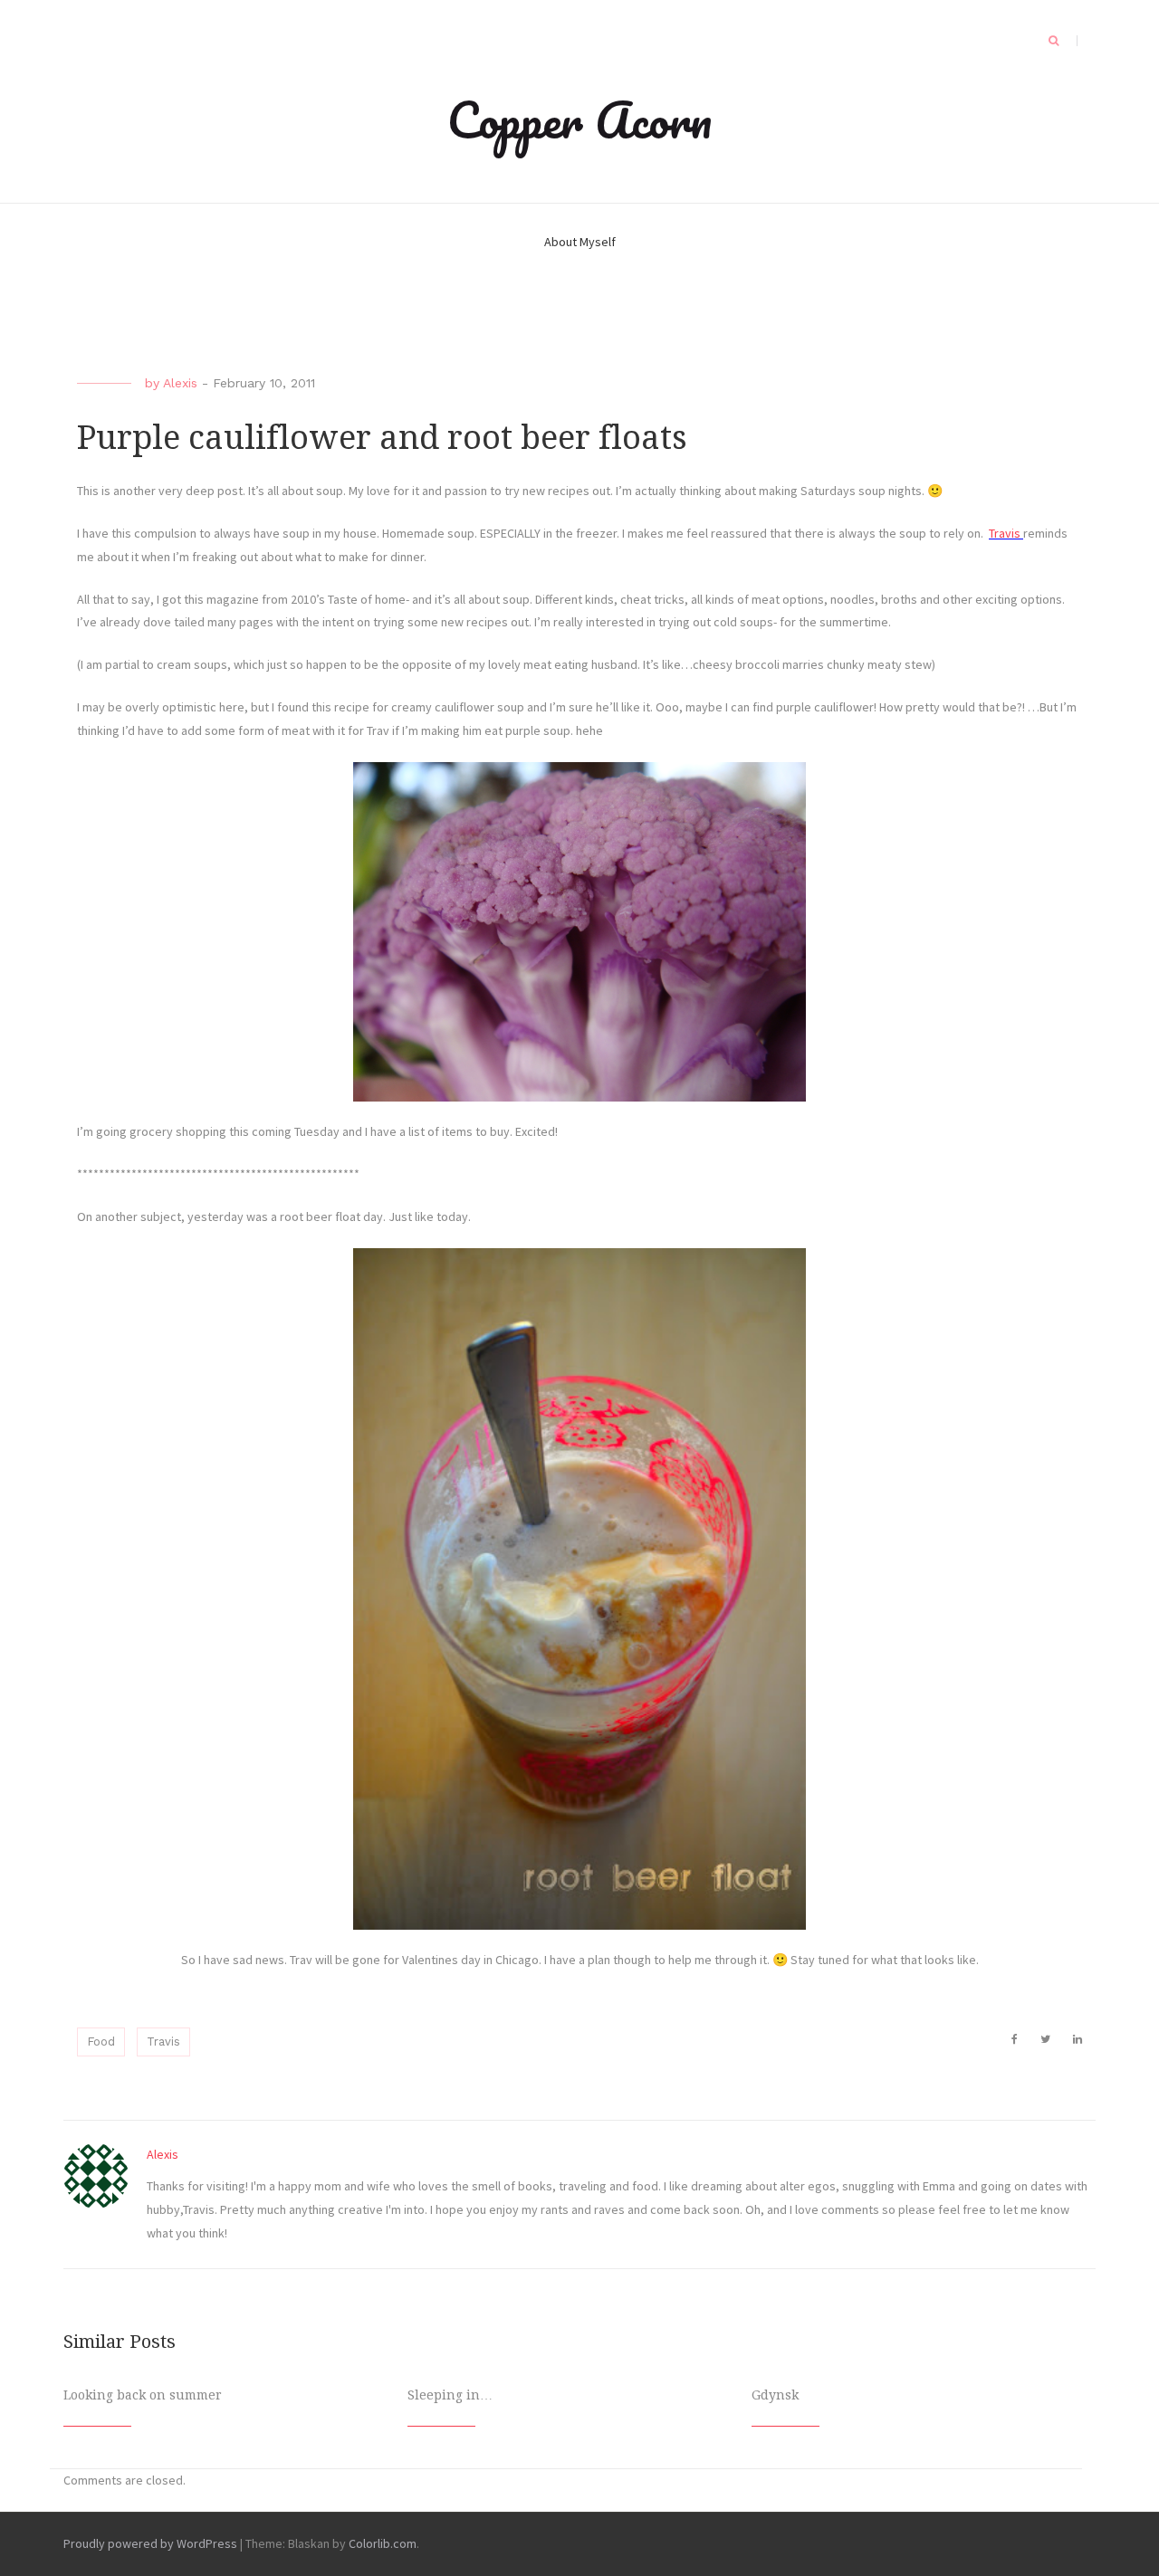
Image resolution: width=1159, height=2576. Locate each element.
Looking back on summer (143, 2395)
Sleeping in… (450, 2395)
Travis (1006, 533)
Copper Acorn (579, 119)
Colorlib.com (383, 2543)
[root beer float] (579, 1589)
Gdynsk (775, 2395)
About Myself (580, 242)
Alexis (180, 383)
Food (101, 2042)
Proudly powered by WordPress (150, 2543)
